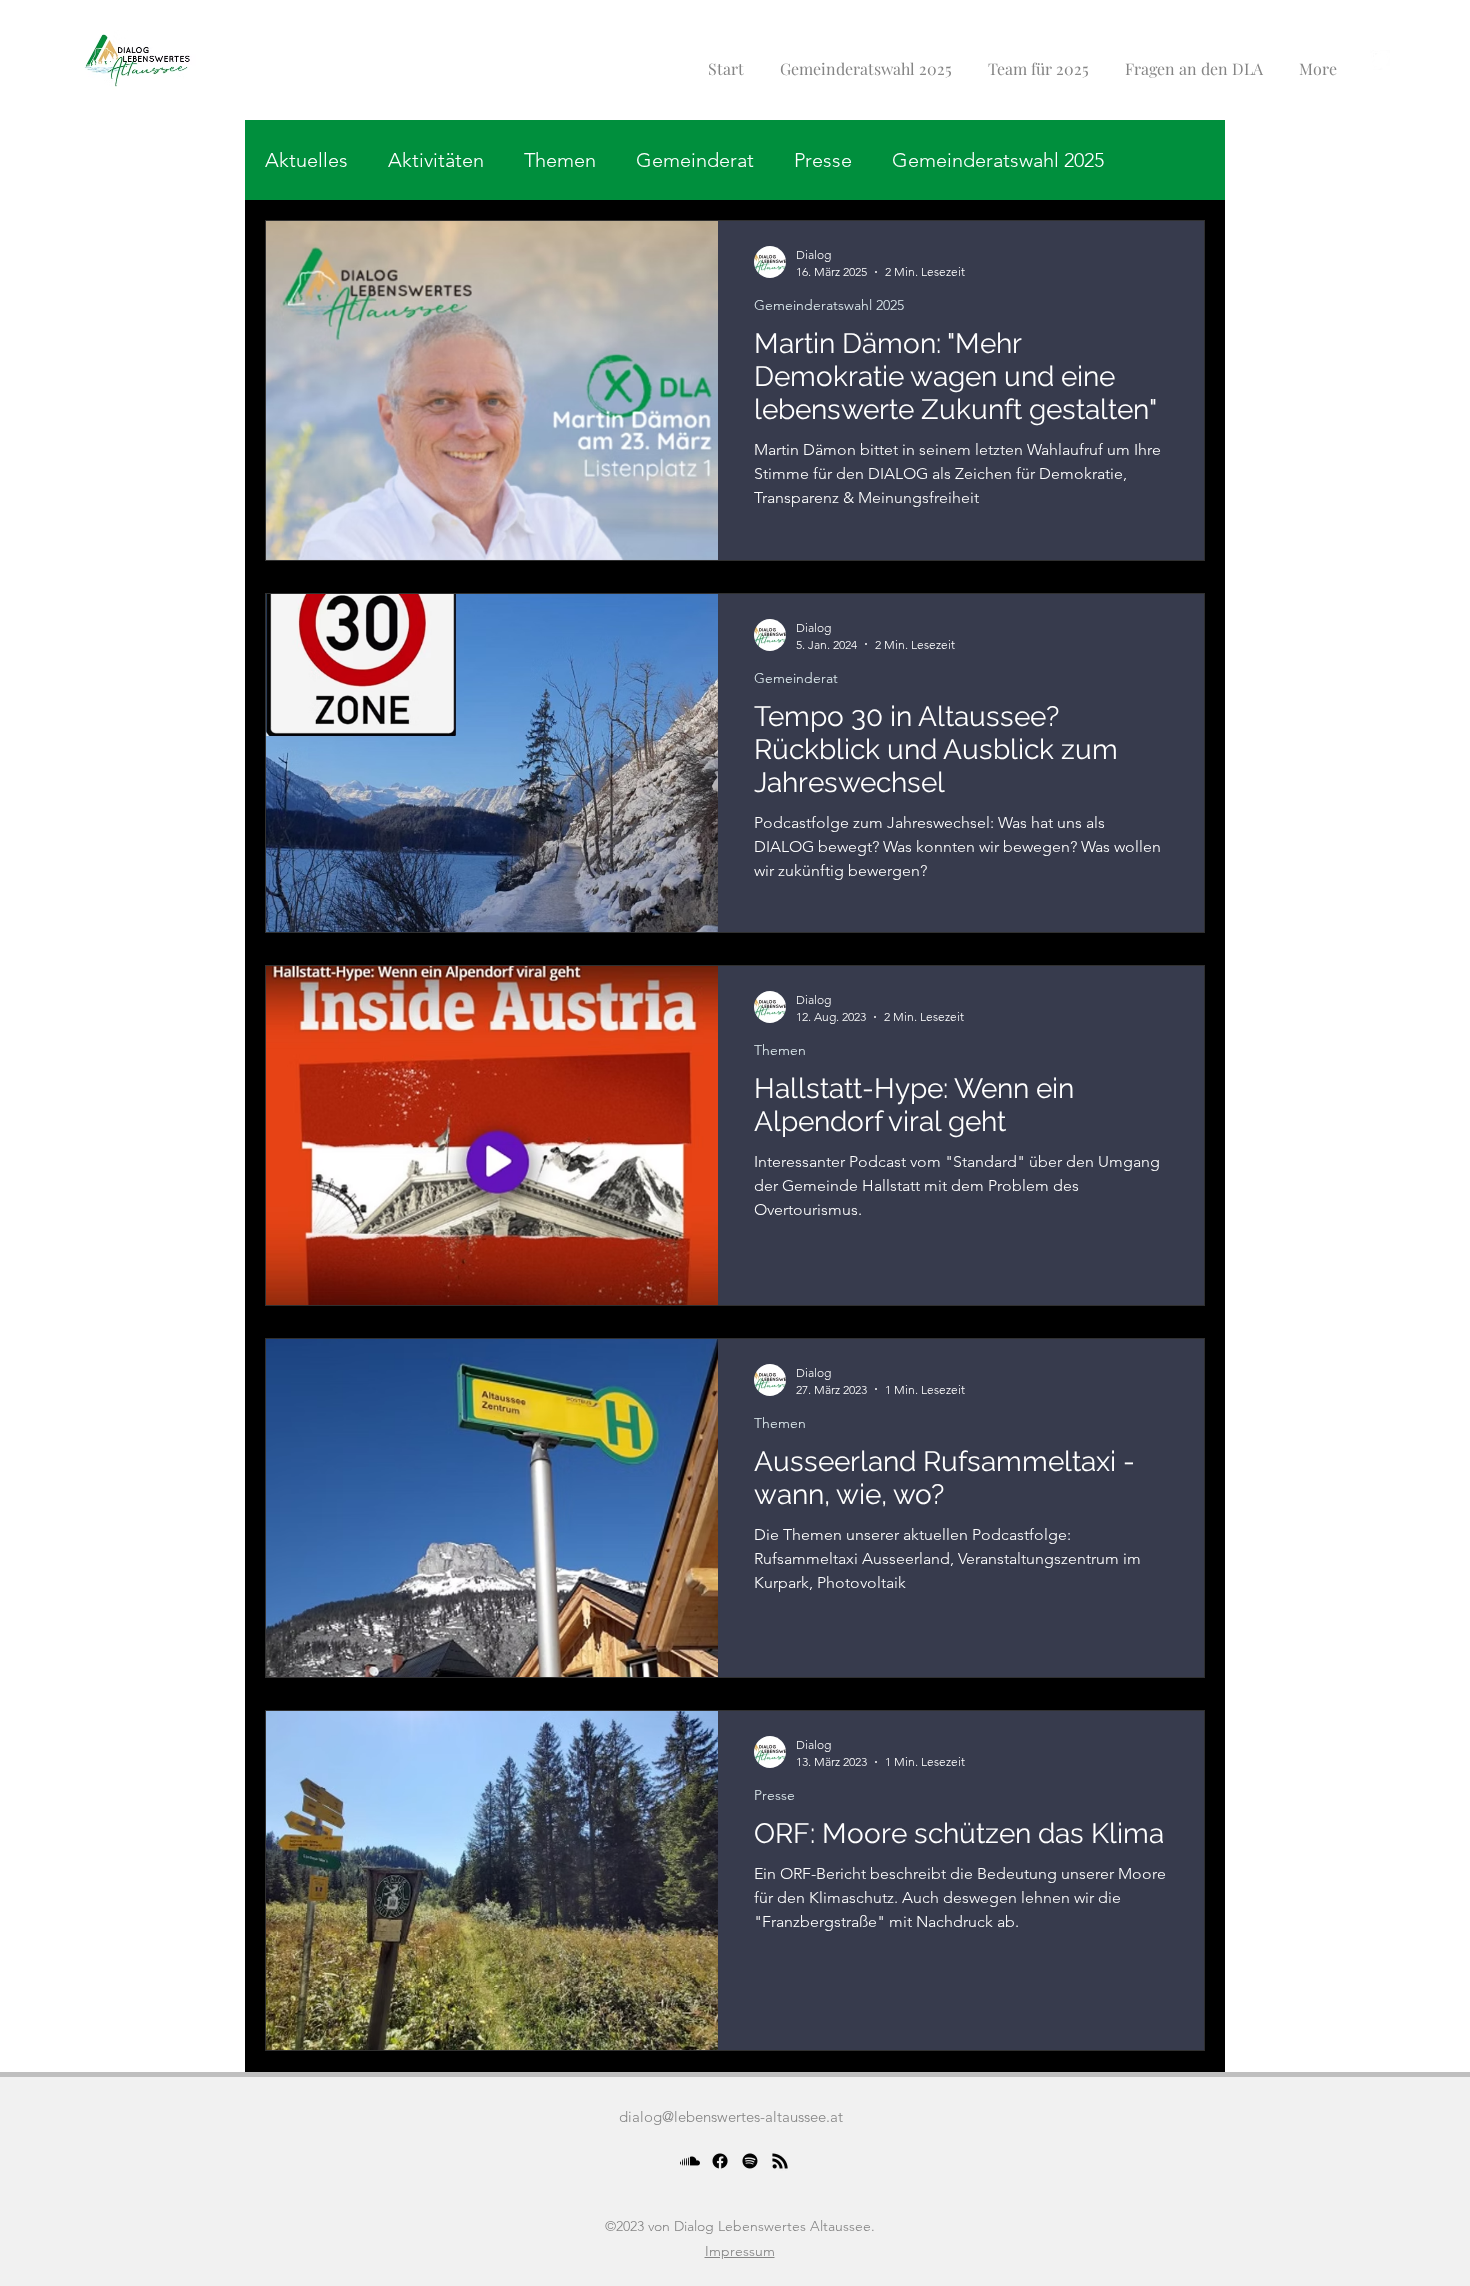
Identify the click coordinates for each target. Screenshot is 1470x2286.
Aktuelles (306, 160)
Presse (823, 160)
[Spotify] (750, 2161)
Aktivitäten (436, 160)
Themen (560, 160)
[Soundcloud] (690, 2161)
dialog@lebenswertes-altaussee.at (731, 2116)
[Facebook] (720, 2161)
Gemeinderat (695, 160)
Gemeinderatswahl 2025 (998, 160)
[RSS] (780, 2161)
